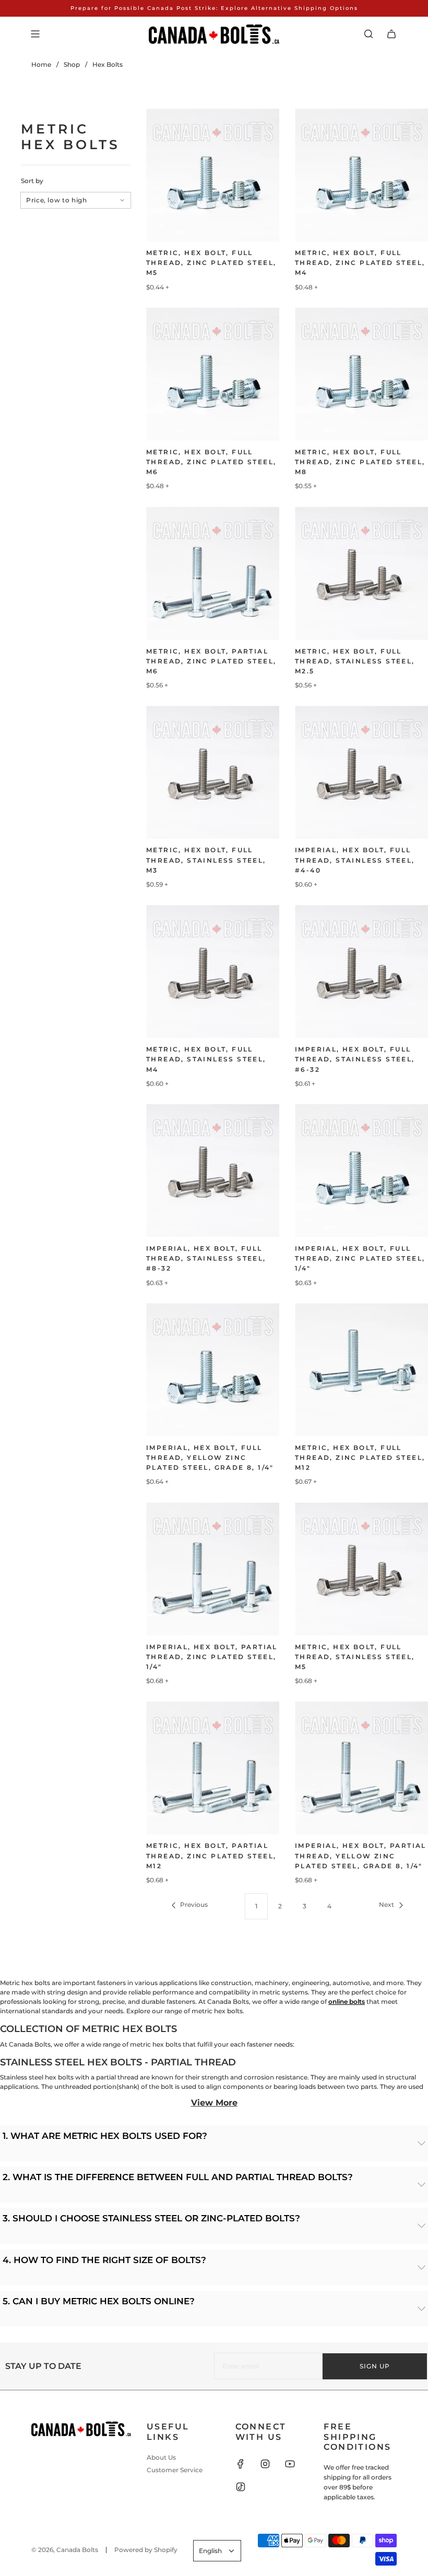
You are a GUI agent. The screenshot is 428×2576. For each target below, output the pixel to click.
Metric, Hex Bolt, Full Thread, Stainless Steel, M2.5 (355, 661)
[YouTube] (290, 2464)
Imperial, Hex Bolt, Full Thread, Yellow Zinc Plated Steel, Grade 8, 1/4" (210, 1458)
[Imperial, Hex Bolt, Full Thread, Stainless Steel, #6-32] (361, 971)
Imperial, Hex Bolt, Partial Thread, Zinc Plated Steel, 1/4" (212, 1657)
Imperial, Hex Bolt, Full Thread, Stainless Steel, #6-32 (355, 1059)
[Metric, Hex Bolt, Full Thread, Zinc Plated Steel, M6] (213, 374)
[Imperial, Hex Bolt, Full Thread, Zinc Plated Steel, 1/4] (361, 1171)
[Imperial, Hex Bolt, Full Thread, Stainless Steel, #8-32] (213, 1171)
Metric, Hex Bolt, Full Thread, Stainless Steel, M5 (355, 1657)
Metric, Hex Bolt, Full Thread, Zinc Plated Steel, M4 (360, 263)
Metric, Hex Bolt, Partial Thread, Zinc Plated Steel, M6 (211, 661)
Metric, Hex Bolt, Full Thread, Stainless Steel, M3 (206, 860)
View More (214, 2103)
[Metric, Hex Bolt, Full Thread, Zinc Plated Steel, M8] (361, 374)
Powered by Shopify (146, 2550)
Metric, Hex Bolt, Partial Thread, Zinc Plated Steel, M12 (211, 1855)
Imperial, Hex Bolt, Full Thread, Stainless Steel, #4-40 (355, 860)
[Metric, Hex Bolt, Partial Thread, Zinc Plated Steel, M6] (213, 573)
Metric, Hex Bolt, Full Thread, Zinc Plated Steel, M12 (360, 1458)
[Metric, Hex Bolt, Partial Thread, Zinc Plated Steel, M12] (213, 1768)
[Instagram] (265, 2464)
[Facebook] (241, 2464)
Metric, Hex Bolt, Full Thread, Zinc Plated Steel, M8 (360, 462)
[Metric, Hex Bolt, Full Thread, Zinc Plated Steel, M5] (213, 175)
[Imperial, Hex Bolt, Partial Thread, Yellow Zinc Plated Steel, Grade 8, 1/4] (361, 1768)
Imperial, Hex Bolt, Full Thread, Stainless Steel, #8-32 (206, 1258)
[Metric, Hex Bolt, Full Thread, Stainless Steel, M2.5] (361, 573)
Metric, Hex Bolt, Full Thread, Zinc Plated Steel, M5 (211, 263)
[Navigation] (35, 34)
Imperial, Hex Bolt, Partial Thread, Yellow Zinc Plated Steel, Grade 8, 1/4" (361, 1855)
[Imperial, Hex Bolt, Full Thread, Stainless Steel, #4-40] (361, 772)
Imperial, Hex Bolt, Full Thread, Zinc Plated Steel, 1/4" (360, 1258)
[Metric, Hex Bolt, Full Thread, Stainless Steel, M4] (213, 971)
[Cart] (391, 34)
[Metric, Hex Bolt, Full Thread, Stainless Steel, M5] (361, 1569)
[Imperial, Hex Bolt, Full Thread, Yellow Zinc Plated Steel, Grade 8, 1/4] (213, 1370)
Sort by (32, 181)
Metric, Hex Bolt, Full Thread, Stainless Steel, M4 (206, 1059)
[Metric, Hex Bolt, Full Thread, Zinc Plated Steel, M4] (361, 175)
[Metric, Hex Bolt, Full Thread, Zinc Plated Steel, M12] (361, 1370)
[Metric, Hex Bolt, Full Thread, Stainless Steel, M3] (213, 772)
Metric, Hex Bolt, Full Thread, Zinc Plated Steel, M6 (211, 462)
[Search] (368, 34)
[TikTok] (241, 2487)
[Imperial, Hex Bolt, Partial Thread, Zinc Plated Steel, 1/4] (213, 1569)
